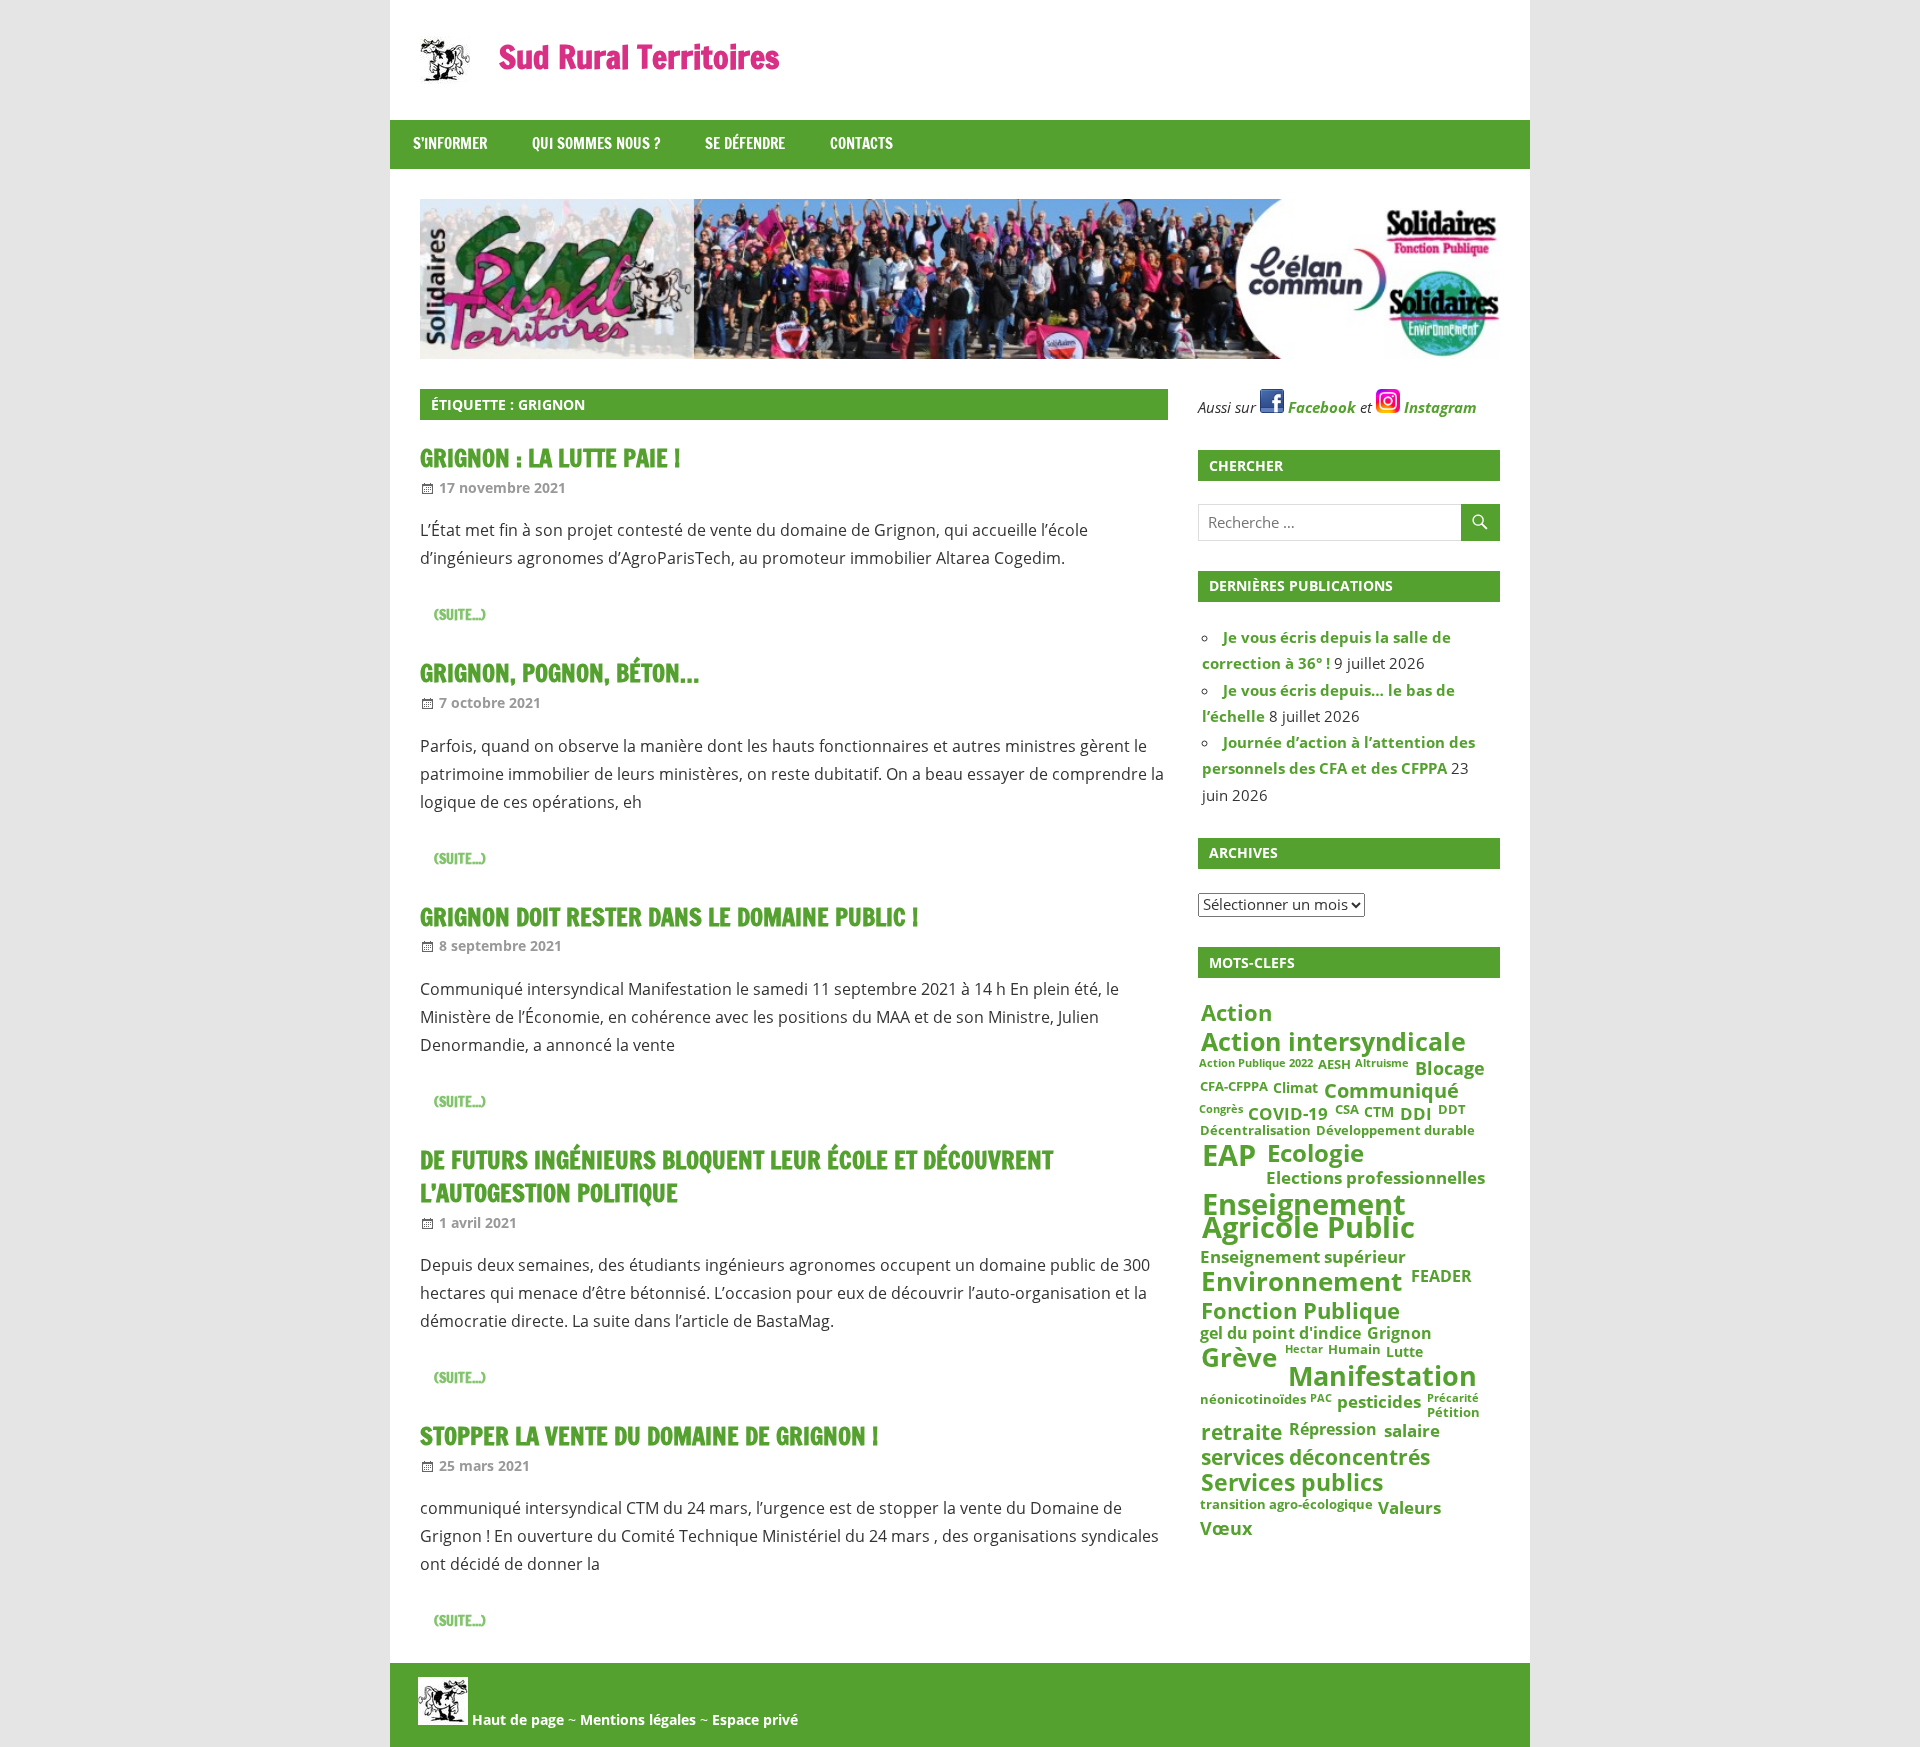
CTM (1379, 1111)
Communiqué (1391, 1091)
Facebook (1320, 407)
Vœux (1226, 1528)
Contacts (861, 143)
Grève (1239, 1358)
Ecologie (1315, 1152)
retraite (1241, 1432)
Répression (1333, 1429)
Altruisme (1382, 1064)
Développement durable (1395, 1131)
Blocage (1450, 1068)
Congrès (1221, 1109)
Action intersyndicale (1333, 1041)
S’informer (450, 143)
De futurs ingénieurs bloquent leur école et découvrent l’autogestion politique (736, 1177)
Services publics (1292, 1483)
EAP (1229, 1155)
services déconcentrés (1315, 1457)
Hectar (1304, 1350)
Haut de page (516, 1719)
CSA (1347, 1110)
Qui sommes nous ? (596, 143)
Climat (1295, 1088)
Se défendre (745, 143)
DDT (1452, 1110)
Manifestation (1382, 1376)
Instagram (1438, 407)
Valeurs (1409, 1507)
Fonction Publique (1300, 1310)
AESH (1334, 1065)
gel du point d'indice (1280, 1333)
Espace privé (755, 1719)
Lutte (1404, 1352)
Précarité (1453, 1399)
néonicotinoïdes (1253, 1400)
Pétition (1453, 1413)
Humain (1354, 1351)
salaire (1412, 1430)
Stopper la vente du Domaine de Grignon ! (649, 1436)
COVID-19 (1288, 1112)
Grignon (1399, 1333)
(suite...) (460, 615)
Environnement (1301, 1282)
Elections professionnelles (1375, 1177)
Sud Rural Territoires (639, 57)
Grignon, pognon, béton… (559, 673)
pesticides (1379, 1402)
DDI (1416, 1112)
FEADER (1441, 1276)
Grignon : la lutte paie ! (550, 458)
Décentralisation (1255, 1131)
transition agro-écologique (1286, 1505)
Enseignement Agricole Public (1308, 1216)
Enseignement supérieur (1303, 1256)
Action (1236, 1013)
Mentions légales (638, 1719)
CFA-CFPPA (1234, 1087)
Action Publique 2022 (1256, 1064)
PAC (1321, 1399)
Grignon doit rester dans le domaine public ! (669, 917)
